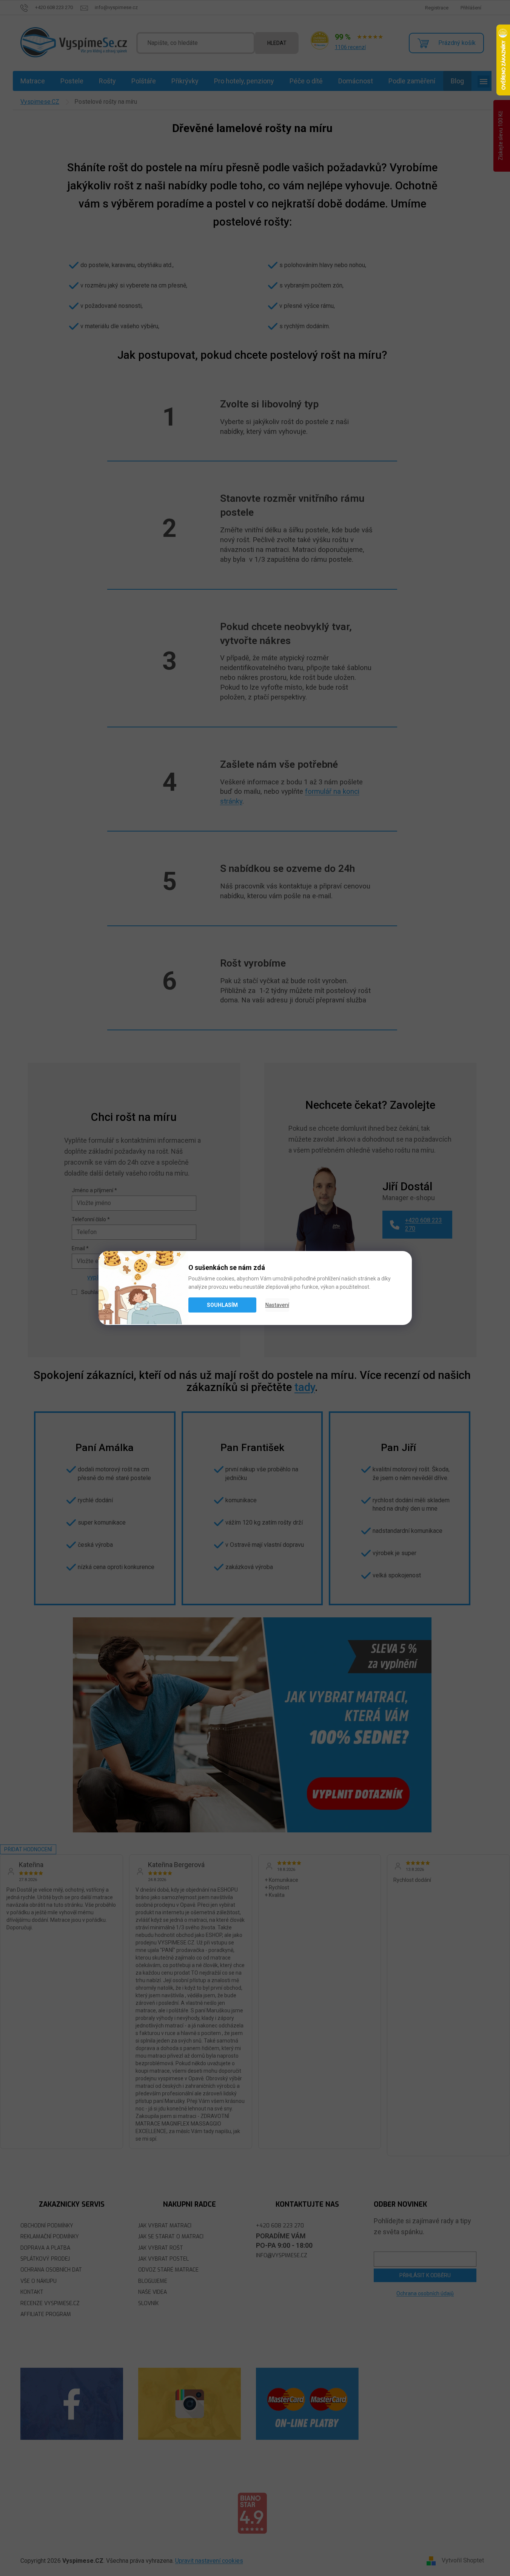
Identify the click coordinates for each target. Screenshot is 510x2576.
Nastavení (277, 1305)
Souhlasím (222, 1305)
